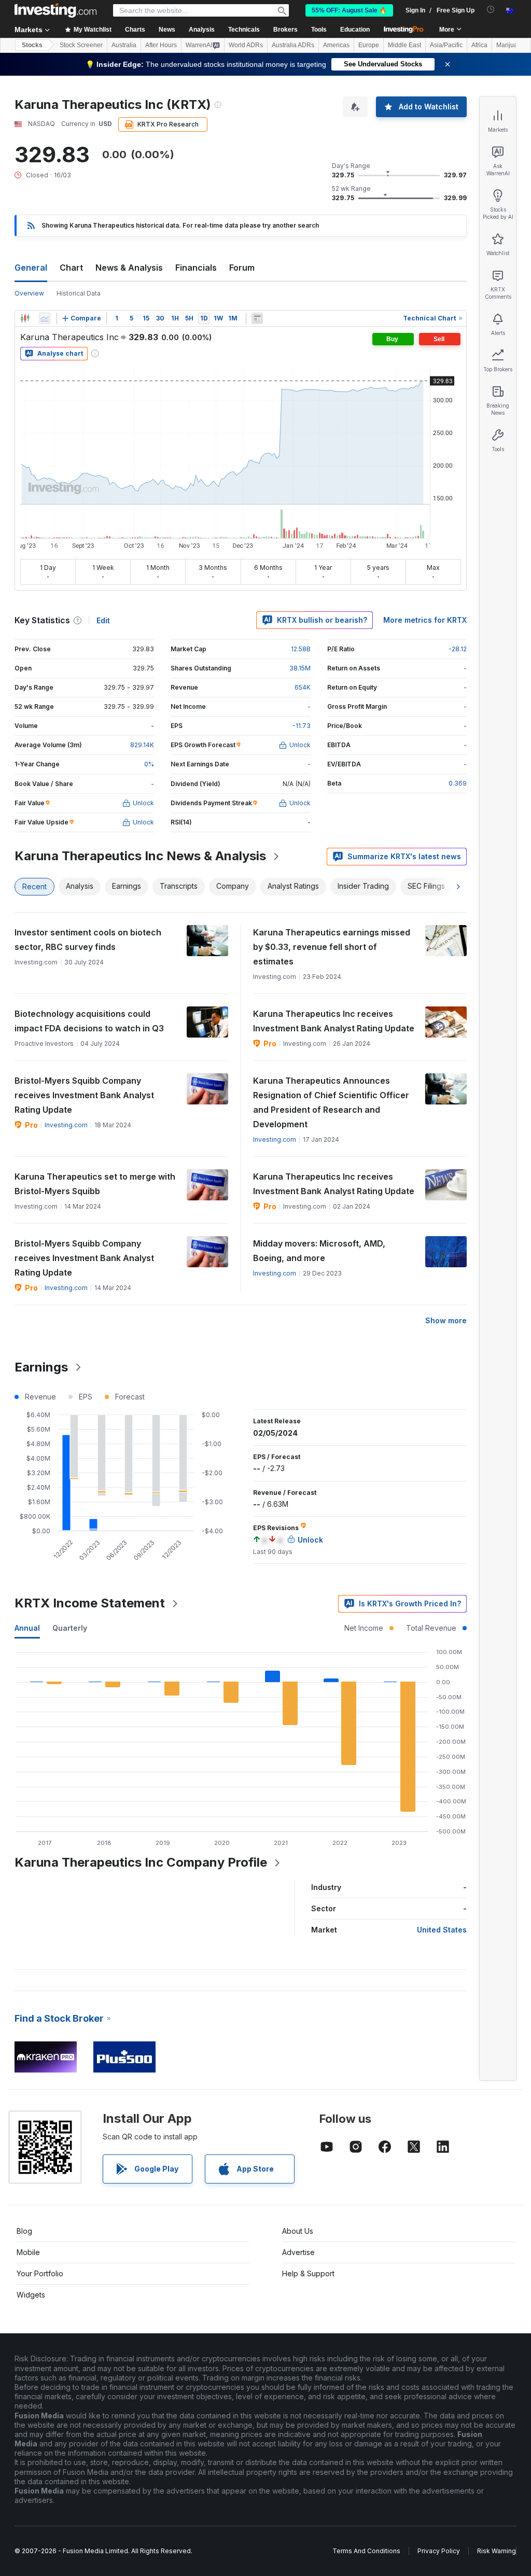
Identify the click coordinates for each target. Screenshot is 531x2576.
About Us (298, 2231)
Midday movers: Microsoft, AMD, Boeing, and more (319, 1251)
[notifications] (491, 10)
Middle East (404, 45)
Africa (479, 45)
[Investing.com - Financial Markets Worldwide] (55, 10)
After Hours (161, 45)
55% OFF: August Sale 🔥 (349, 10)
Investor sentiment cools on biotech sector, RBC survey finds (88, 940)
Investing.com (66, 1125)
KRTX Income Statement (90, 1603)
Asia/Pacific (446, 45)
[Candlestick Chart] (25, 318)
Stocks (32, 45)
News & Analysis (129, 268)
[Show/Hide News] (257, 318)
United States (442, 1930)
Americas (336, 45)
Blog (24, 2231)
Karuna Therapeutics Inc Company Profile (141, 1862)
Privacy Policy (439, 2551)
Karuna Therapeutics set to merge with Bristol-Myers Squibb (95, 1184)
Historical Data (79, 293)
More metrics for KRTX (425, 620)
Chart (71, 268)
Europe (369, 45)
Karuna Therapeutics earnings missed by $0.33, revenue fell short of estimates (332, 947)
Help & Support (308, 2273)
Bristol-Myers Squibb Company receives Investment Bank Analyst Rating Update (84, 1095)
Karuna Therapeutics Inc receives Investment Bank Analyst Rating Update (334, 1021)
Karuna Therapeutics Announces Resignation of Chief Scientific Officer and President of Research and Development (331, 1102)
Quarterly (70, 1628)
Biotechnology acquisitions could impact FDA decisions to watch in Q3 (89, 1021)
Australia (124, 45)
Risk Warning (497, 2551)
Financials (196, 268)
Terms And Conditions (366, 2551)
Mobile (28, 2252)
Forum (242, 268)
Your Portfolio (40, 2273)
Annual (27, 1628)
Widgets (31, 2295)
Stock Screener (81, 45)
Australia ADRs (293, 45)
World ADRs (246, 45)
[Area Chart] (45, 318)
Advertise (298, 2252)
